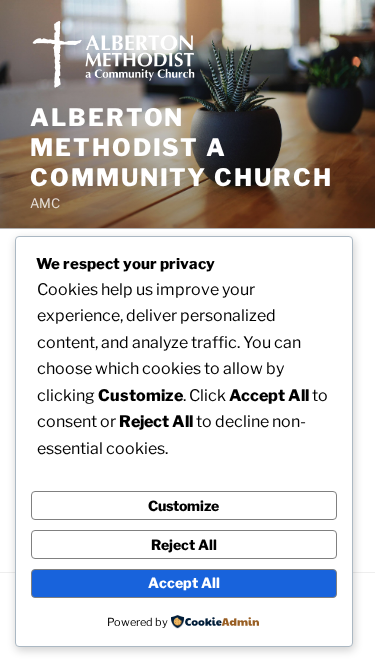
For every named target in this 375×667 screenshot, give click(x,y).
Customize (183, 505)
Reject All (184, 544)
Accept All (184, 582)
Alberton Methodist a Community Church (181, 147)
